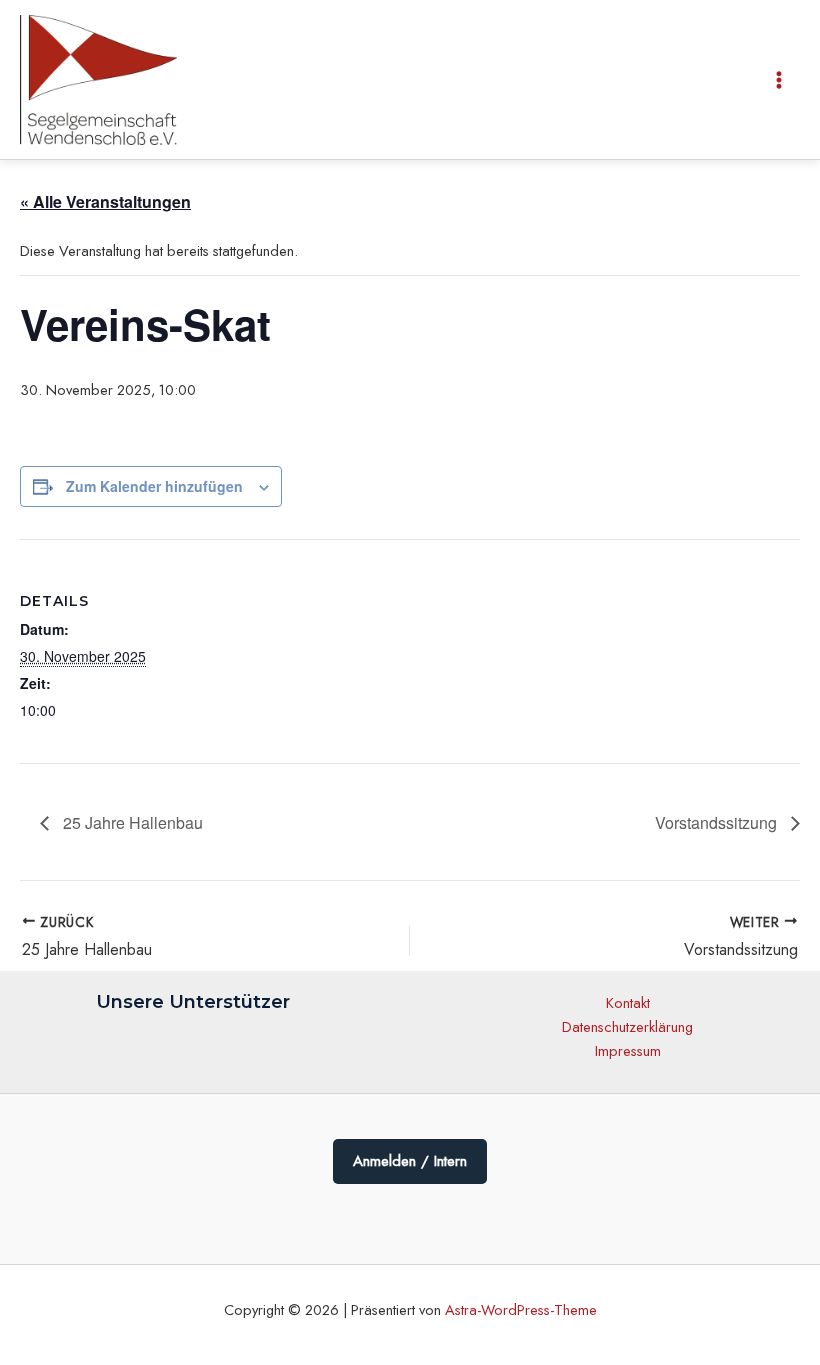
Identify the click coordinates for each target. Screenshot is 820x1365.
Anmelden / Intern (410, 1161)
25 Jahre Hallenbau (131, 822)
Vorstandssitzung (718, 822)
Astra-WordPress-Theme (521, 1309)
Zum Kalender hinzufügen (154, 486)
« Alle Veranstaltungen (105, 201)
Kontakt (628, 1002)
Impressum (628, 1050)
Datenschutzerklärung (627, 1026)
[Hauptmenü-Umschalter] (779, 80)
